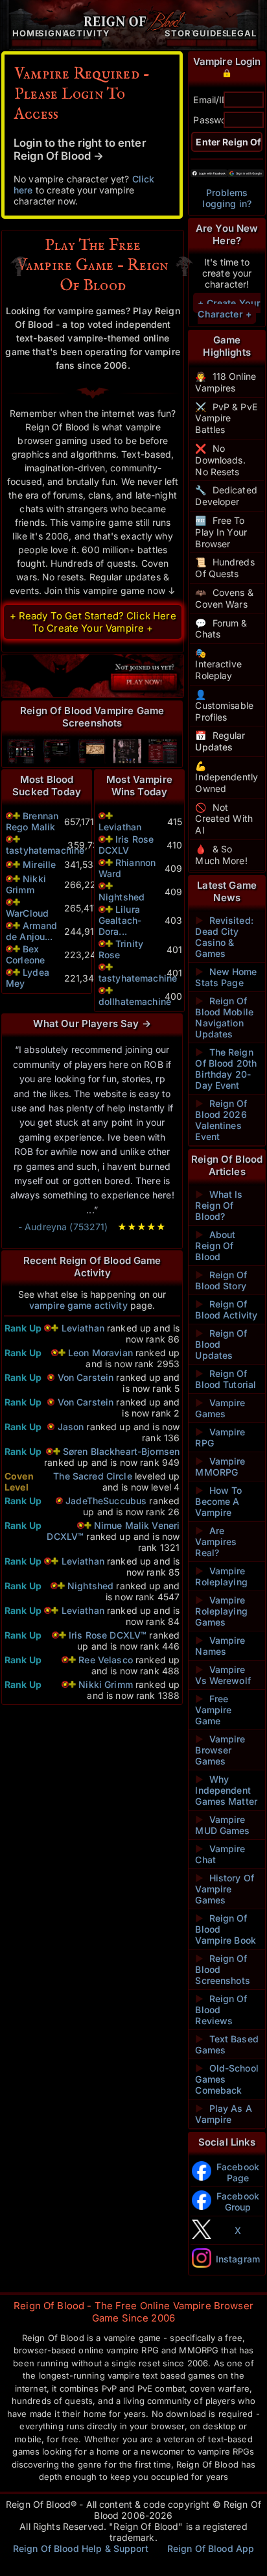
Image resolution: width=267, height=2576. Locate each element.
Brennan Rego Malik (32, 821)
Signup (57, 33)
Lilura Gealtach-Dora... (120, 920)
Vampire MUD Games (222, 1825)
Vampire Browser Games (220, 1750)
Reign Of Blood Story (221, 1280)
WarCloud (27, 913)
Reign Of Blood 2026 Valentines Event (221, 1120)
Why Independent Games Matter (226, 1790)
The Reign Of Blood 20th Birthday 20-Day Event (226, 1069)
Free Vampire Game (213, 1710)
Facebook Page (238, 2172)
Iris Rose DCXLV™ (108, 1635)
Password (214, 120)
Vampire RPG (220, 1437)
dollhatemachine (135, 1001)
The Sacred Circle (92, 1476)
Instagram (238, 2259)
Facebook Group (238, 2201)
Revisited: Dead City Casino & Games (224, 937)
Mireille (39, 864)
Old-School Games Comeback (227, 2079)
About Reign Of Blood (215, 1245)
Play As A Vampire (223, 2114)
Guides (211, 33)
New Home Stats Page (226, 977)
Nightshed (122, 897)
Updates (214, 747)
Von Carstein (86, 1377)
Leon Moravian (100, 1353)
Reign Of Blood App (211, 2548)
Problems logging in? (227, 198)
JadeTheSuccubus (106, 1501)
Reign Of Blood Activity (226, 1309)
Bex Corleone (25, 954)
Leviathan (120, 827)
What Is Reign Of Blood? (219, 1205)
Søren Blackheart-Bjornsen (122, 1451)
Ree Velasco (106, 1660)
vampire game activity (78, 1305)
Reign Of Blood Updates (221, 1344)
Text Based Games (227, 2044)
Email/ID (211, 100)
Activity (87, 33)
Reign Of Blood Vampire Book (226, 1929)
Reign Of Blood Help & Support (81, 2548)
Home (27, 33)
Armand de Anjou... (31, 931)
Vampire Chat (220, 1854)
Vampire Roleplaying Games (221, 1611)
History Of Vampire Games (225, 1889)
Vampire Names (220, 1646)
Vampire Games (220, 1408)
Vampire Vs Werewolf (223, 1675)
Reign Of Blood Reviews (221, 2010)
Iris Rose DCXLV (126, 845)
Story (182, 33)
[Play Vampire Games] (92, 676)
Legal (241, 33)
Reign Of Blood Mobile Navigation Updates (224, 1017)
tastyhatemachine (45, 850)
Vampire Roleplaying (221, 1576)
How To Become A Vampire (218, 1501)
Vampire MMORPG (220, 1467)
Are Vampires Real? (216, 1542)
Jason (71, 1427)
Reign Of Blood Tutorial (226, 1379)
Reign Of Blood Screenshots (223, 1969)
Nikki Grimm (26, 884)
